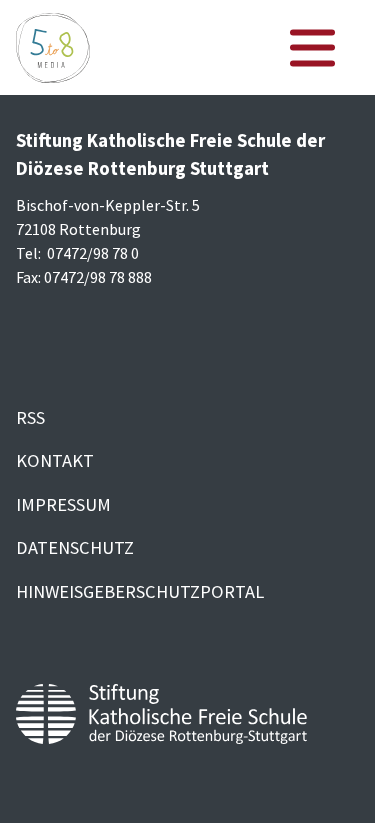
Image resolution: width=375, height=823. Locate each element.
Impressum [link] (63, 504)
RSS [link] (30, 417)
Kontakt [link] (55, 460)
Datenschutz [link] (75, 547)
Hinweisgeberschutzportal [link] (140, 591)
